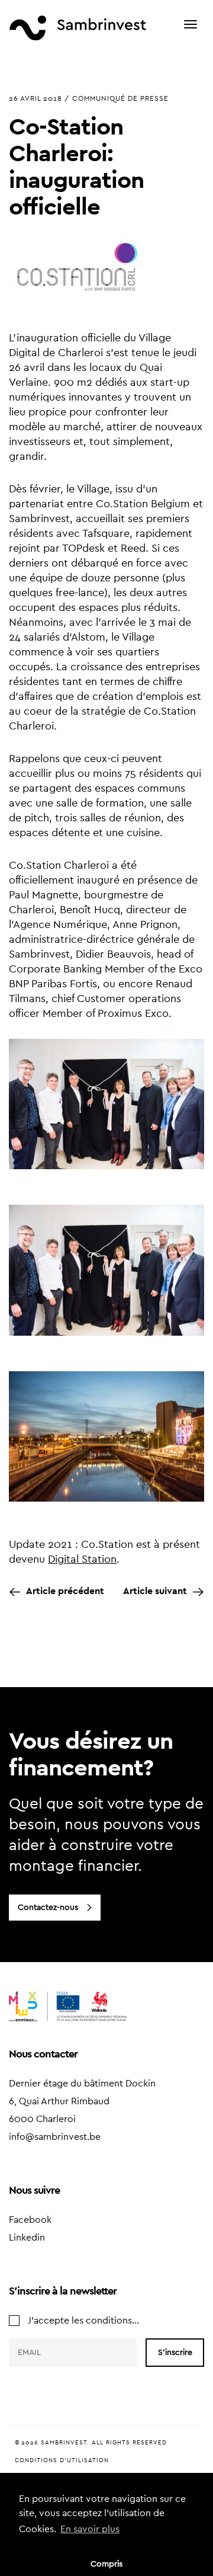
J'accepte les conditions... (83, 2321)
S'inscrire (175, 2353)
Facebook (30, 2220)
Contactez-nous (48, 1908)
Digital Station (82, 1559)
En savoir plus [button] (90, 2529)
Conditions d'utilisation (62, 2460)
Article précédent (65, 1591)
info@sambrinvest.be (55, 2137)
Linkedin (27, 2238)
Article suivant (155, 1591)
